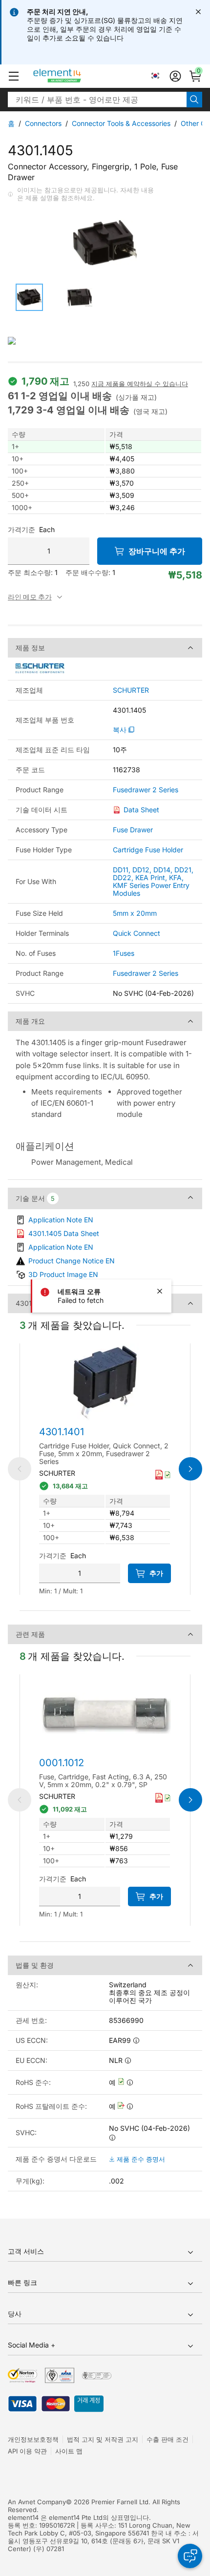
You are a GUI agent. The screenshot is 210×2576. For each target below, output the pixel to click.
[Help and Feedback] (190, 2556)
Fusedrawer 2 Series (146, 790)
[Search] (194, 100)
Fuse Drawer (133, 830)
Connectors (43, 123)
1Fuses (124, 953)
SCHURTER (131, 690)
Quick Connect (136, 933)
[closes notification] (198, 12)
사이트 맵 (69, 2451)
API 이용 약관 (27, 2451)
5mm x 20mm (135, 913)
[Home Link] (75, 76)
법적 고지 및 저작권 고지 (103, 2439)
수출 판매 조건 (168, 2439)
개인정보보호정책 (33, 2439)
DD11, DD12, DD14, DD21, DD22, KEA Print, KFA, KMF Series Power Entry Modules (153, 881)
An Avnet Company (37, 2502)
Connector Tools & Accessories (121, 123)
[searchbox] (97, 100)
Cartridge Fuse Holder (148, 850)
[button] (14, 76)
